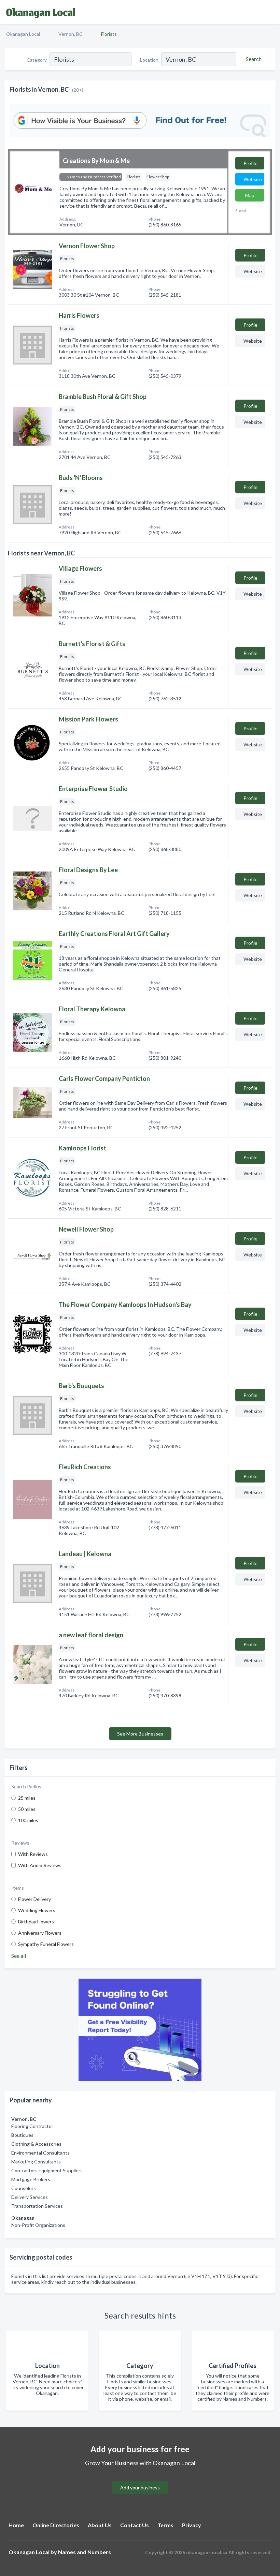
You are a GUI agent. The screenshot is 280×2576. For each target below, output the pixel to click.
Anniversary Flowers (40, 1933)
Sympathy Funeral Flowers (46, 1944)
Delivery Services (30, 2197)
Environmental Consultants (40, 2153)
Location (149, 60)
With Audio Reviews (40, 1865)
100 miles (28, 1820)
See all (19, 1956)
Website (253, 179)
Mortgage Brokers (31, 2179)
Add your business (140, 2488)
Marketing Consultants (36, 2162)
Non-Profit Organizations (38, 2225)
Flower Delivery (34, 1899)
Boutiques (22, 2135)
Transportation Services (37, 2206)
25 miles (27, 1798)
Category (37, 60)
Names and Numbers (85, 2552)
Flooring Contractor (32, 2126)
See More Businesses (140, 1734)
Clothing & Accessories (36, 2144)
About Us (100, 2525)
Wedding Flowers (37, 1910)
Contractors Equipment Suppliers (47, 2170)
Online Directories (56, 2525)
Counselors (24, 2188)
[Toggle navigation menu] (271, 12)
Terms (165, 2525)
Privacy (192, 2525)
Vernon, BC (71, 34)
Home (16, 2525)
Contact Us (135, 2525)
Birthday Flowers (36, 1922)
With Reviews (33, 1854)
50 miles (27, 1809)
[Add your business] (140, 2479)
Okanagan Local (23, 34)
